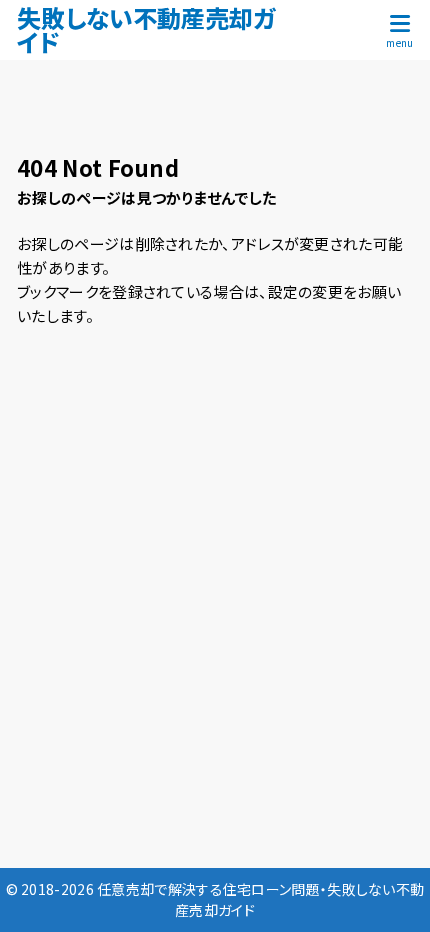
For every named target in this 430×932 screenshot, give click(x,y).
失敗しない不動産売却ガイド (146, 30)
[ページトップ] (390, 892)
